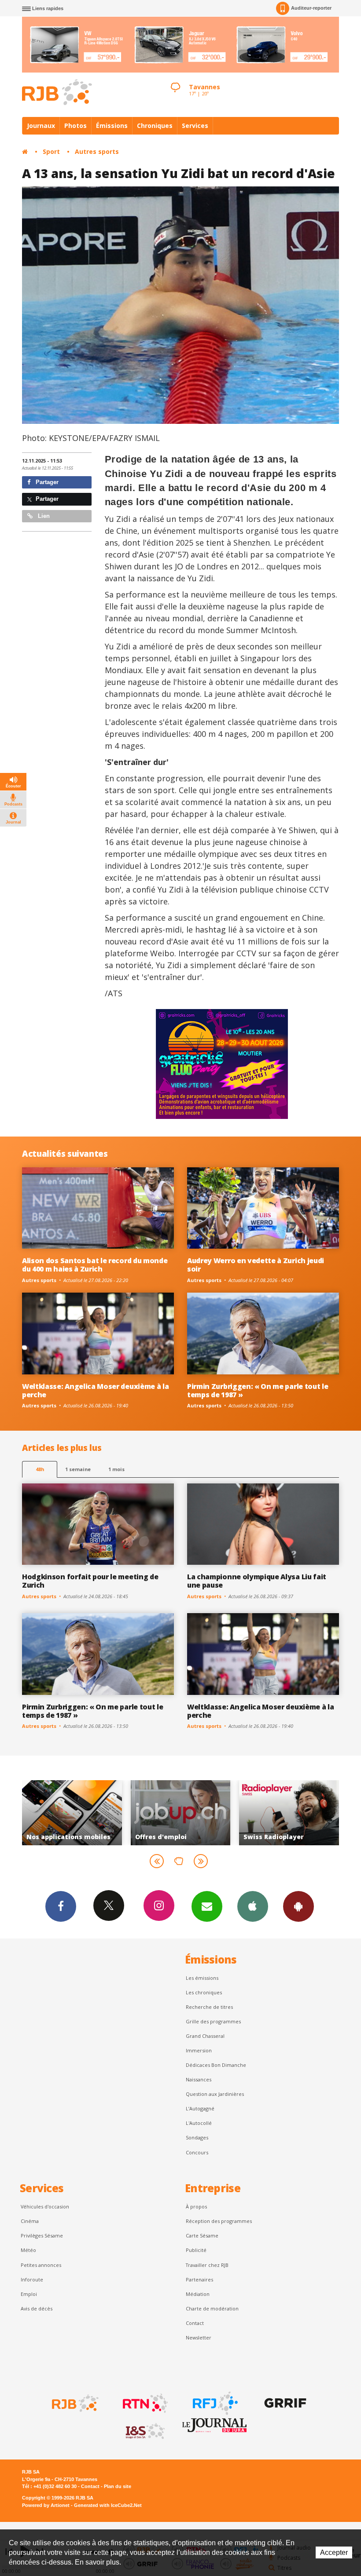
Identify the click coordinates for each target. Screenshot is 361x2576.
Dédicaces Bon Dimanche (216, 2065)
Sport (51, 151)
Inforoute (32, 2279)
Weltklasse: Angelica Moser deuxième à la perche (95, 1390)
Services (195, 126)
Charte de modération (212, 2308)
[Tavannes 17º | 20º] (175, 80)
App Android (298, 1906)
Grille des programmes (213, 2021)
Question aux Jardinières (215, 2094)
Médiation (198, 2294)
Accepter (334, 2552)
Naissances (199, 2079)
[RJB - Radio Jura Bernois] (74, 2403)
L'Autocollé (199, 2123)
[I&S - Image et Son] (144, 2431)
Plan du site (118, 2486)
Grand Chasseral (205, 2036)
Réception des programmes (219, 2221)
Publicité (196, 2250)
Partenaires (199, 2279)
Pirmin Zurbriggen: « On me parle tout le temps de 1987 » (258, 1390)
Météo (28, 2250)
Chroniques (155, 126)
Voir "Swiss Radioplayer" (181, 1813)
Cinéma (30, 2221)
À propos (196, 2206)
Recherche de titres (209, 2007)
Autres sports (97, 151)
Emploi (29, 2294)
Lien (43, 516)
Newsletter (199, 2337)
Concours (197, 2152)
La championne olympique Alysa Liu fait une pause (257, 1581)
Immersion (199, 2050)
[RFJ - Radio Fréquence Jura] (214, 2403)
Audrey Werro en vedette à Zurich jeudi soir (256, 1265)
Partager (46, 482)
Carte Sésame (202, 2235)
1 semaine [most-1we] (78, 1469)
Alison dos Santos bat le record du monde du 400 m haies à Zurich (95, 1265)
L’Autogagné (200, 2108)
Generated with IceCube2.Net (108, 2505)
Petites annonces (41, 2265)
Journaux (41, 126)
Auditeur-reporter (311, 8)
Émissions (112, 126)
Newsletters (207, 1906)
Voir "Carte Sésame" (289, 1813)
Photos (76, 126)
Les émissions (202, 1978)
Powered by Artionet (46, 2505)
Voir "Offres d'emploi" (72, 1813)
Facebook (61, 1906)
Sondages (197, 2137)
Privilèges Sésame (42, 2235)
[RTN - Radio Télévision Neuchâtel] (144, 2403)
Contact (195, 2323)
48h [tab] (40, 1469)
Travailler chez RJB (207, 2265)
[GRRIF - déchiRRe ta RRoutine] (284, 2403)
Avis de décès (37, 2308)
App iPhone (253, 1906)
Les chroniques (204, 1992)
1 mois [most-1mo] (116, 1469)
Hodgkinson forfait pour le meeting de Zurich (90, 1581)
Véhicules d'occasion (45, 2206)
